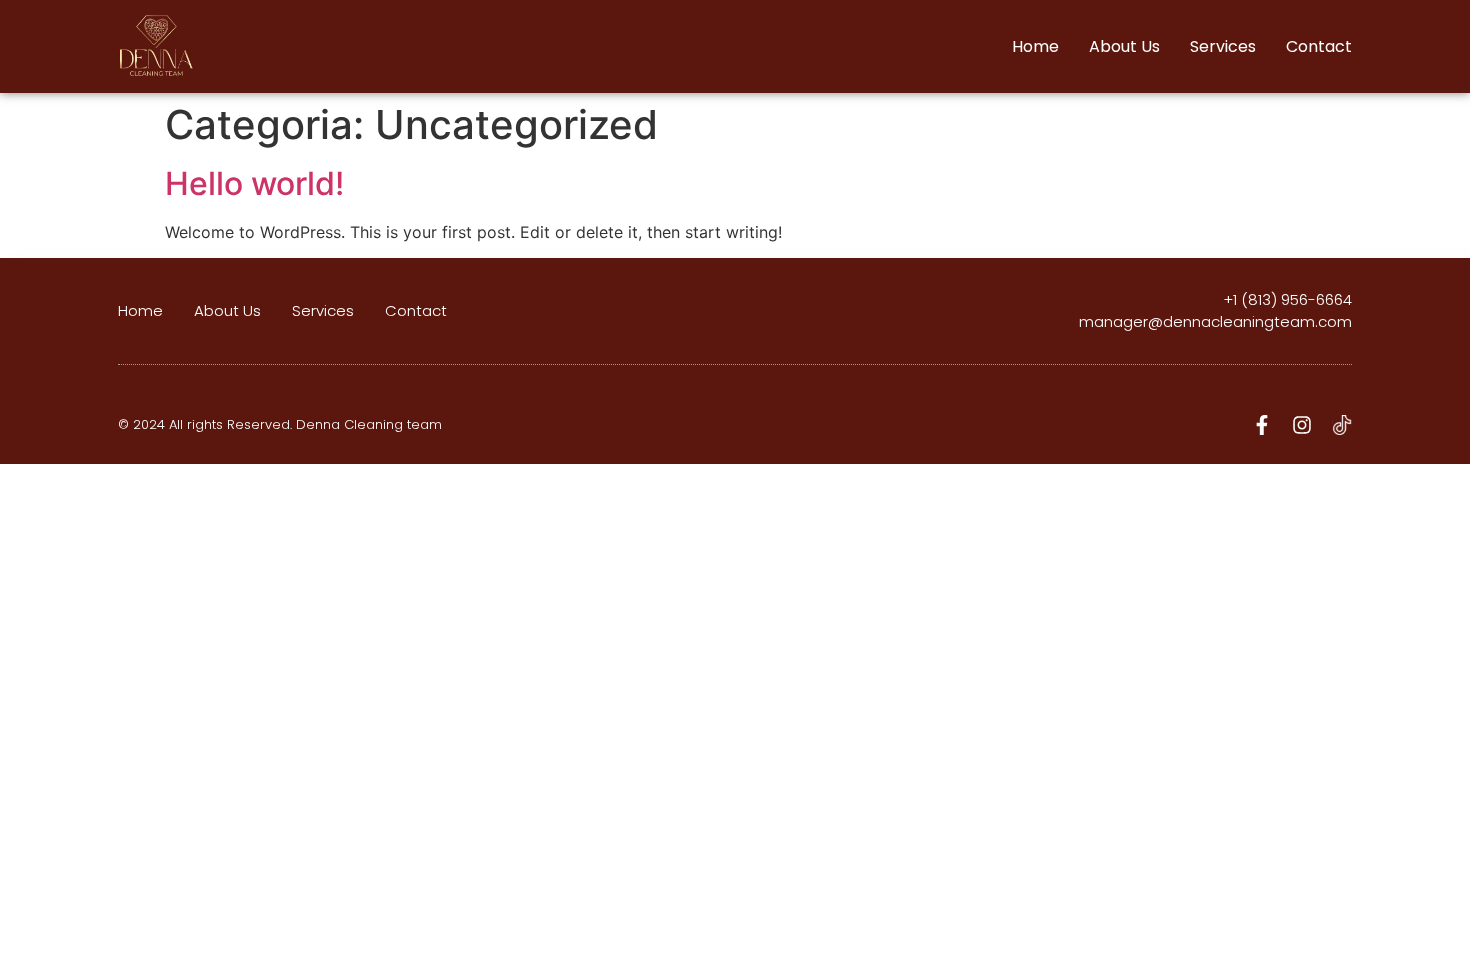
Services (1223, 46)
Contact (1319, 46)
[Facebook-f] (1262, 425)
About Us (1124, 46)
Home (1035, 46)
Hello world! (254, 183)
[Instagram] (1302, 425)
